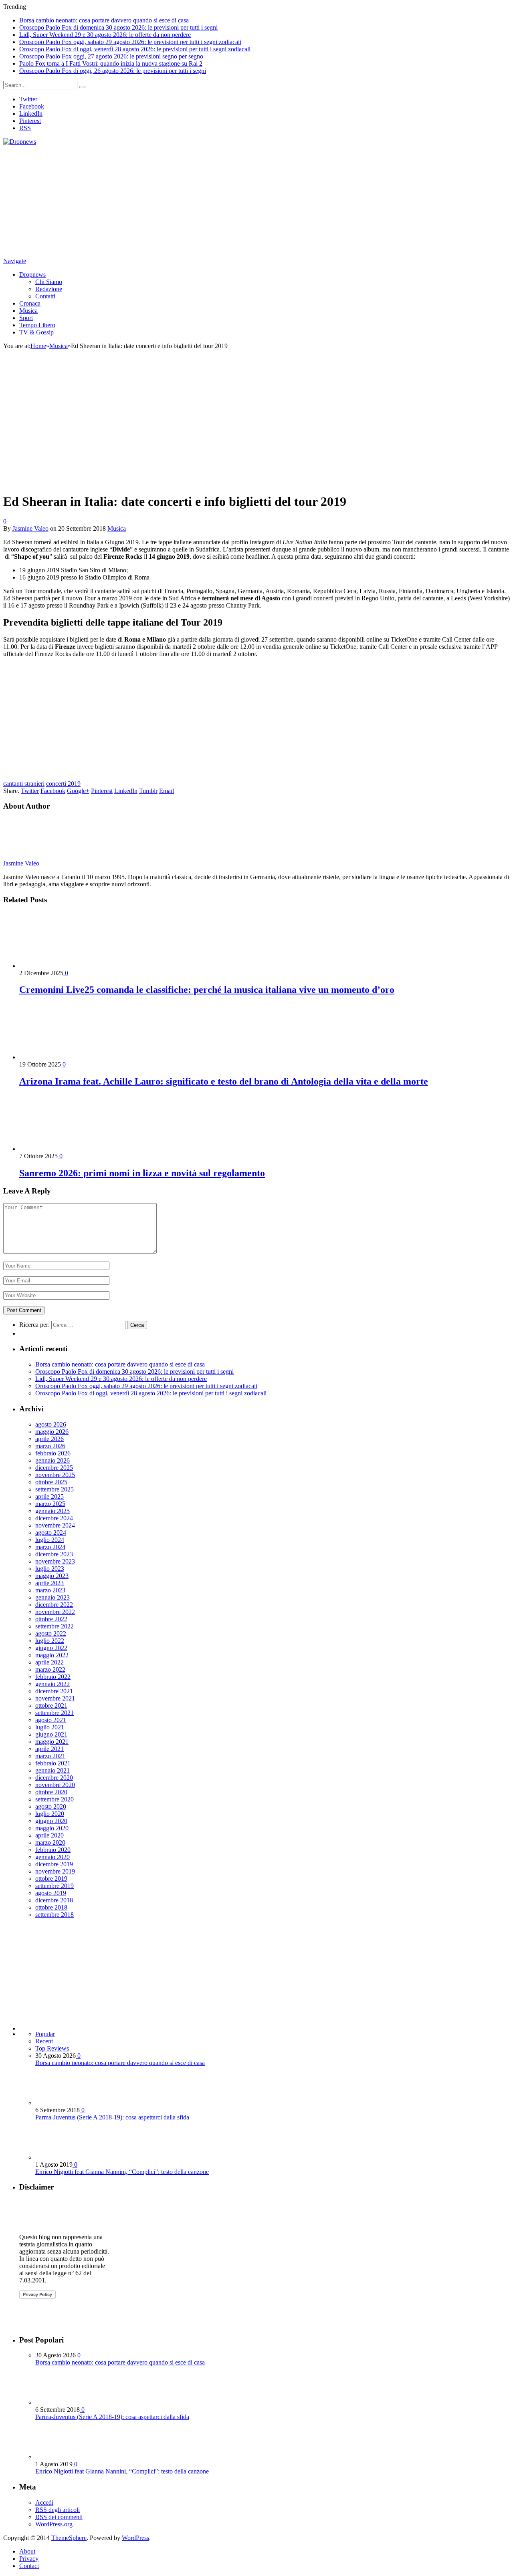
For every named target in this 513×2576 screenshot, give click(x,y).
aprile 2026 (49, 1439)
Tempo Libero (37, 325)
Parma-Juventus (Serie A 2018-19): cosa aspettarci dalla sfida (112, 2117)
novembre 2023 (55, 1561)
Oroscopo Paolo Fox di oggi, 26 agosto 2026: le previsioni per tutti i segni (113, 71)
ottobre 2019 (51, 1879)
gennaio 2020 (53, 1857)
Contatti (45, 296)
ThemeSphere (69, 2538)
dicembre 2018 (54, 1900)
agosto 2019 (51, 1893)
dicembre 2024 (54, 1518)
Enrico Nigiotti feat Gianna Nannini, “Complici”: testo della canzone (122, 2172)
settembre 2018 (55, 1915)
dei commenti (59, 2517)
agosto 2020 (51, 1806)
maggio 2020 (52, 1828)
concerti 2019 (63, 784)
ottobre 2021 (51, 1706)
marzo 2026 (50, 1446)
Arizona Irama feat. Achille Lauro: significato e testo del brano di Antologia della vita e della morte (224, 1081)
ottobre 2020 (51, 1792)
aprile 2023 (49, 1583)
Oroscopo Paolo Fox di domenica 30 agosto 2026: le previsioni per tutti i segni (118, 27)
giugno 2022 (51, 1648)
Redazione (49, 289)
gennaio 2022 (53, 1684)
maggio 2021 (52, 1742)
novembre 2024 (55, 1525)
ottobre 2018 (51, 1907)
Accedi (44, 2503)
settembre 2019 (55, 1886)
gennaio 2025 (53, 1511)
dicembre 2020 (54, 1778)
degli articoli (58, 2510)
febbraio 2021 (53, 1763)
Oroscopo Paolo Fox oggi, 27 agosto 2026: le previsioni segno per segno (111, 56)
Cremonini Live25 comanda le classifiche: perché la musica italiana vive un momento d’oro (207, 990)
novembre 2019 (55, 1871)
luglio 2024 (50, 1540)
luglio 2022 (50, 1641)
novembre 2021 (55, 1698)
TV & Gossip (36, 332)
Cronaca (30, 303)
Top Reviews (52, 2048)
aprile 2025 (49, 1496)
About (27, 2551)
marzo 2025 (50, 1504)
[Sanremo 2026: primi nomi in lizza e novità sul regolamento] (62, 1149)
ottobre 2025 (51, 1482)
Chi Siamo (49, 282)
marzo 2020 (50, 1842)
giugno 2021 (51, 1734)
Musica (28, 311)
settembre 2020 (55, 1799)
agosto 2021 (51, 1720)
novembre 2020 (55, 1785)
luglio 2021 (50, 1727)
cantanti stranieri (24, 784)
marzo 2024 (50, 1547)
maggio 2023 (52, 1576)
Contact (29, 2566)
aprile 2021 (49, 1749)
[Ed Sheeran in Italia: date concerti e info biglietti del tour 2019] (144, 482)
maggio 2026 (52, 1432)
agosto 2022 (51, 1633)
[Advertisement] (244, 201)
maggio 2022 (52, 1655)
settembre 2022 (55, 1626)
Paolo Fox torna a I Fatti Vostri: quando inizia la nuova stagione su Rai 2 (111, 63)
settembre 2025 (55, 1489)
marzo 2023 (50, 1590)
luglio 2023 (50, 1569)
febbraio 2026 (53, 1453)
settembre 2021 (55, 1713)
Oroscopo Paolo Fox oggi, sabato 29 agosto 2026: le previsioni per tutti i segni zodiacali (130, 42)
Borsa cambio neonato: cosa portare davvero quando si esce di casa (104, 20)
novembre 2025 (55, 1475)
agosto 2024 (51, 1533)
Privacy (29, 2559)
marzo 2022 (50, 1669)
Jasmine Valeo (30, 528)
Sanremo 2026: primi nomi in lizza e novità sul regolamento (142, 1173)
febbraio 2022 (53, 1677)
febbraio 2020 (53, 1850)
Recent (44, 2041)
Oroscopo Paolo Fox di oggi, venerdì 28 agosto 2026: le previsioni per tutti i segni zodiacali (135, 49)
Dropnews (32, 275)
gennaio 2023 (53, 1597)
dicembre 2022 (54, 1605)
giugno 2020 (51, 1821)
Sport (26, 318)
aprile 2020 (49, 1835)
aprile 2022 (49, 1662)
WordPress (135, 2538)
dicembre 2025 (54, 1468)
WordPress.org (54, 2524)
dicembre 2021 (54, 1691)
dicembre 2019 (54, 1864)
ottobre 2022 (51, 1619)
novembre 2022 (55, 1612)
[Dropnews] (20, 142)
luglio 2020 (50, 1814)
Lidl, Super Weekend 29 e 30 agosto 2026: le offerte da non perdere (105, 35)
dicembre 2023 (54, 1554)
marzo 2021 (50, 1756)
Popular (45, 2034)
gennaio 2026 (53, 1460)
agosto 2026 (51, 1424)
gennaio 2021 (53, 1770)
